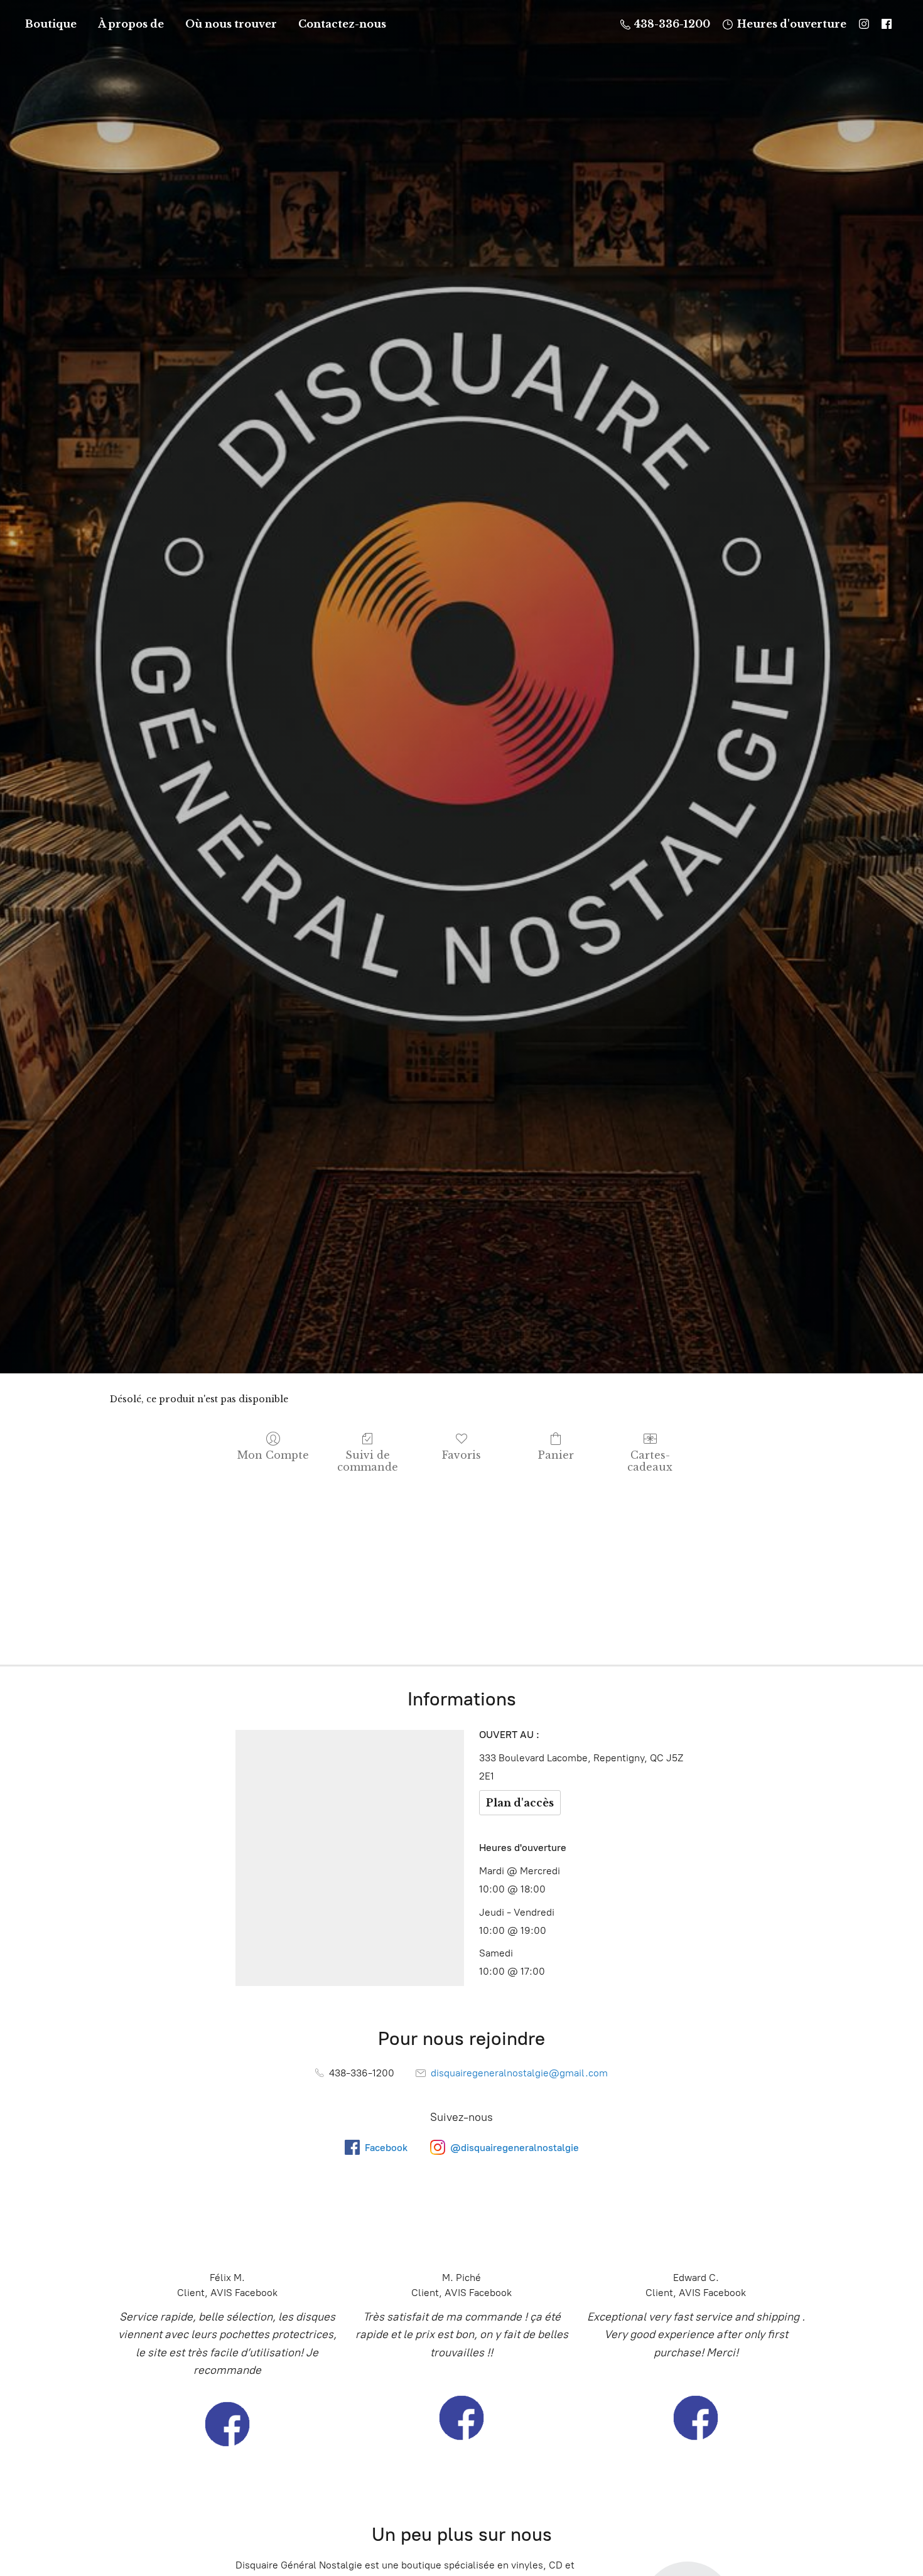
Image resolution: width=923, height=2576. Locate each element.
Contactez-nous (342, 24)
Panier (556, 1455)
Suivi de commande (368, 1461)
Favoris (462, 1455)
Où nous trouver (231, 24)
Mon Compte (273, 1455)
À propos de (131, 24)
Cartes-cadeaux (650, 1461)
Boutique (51, 24)
